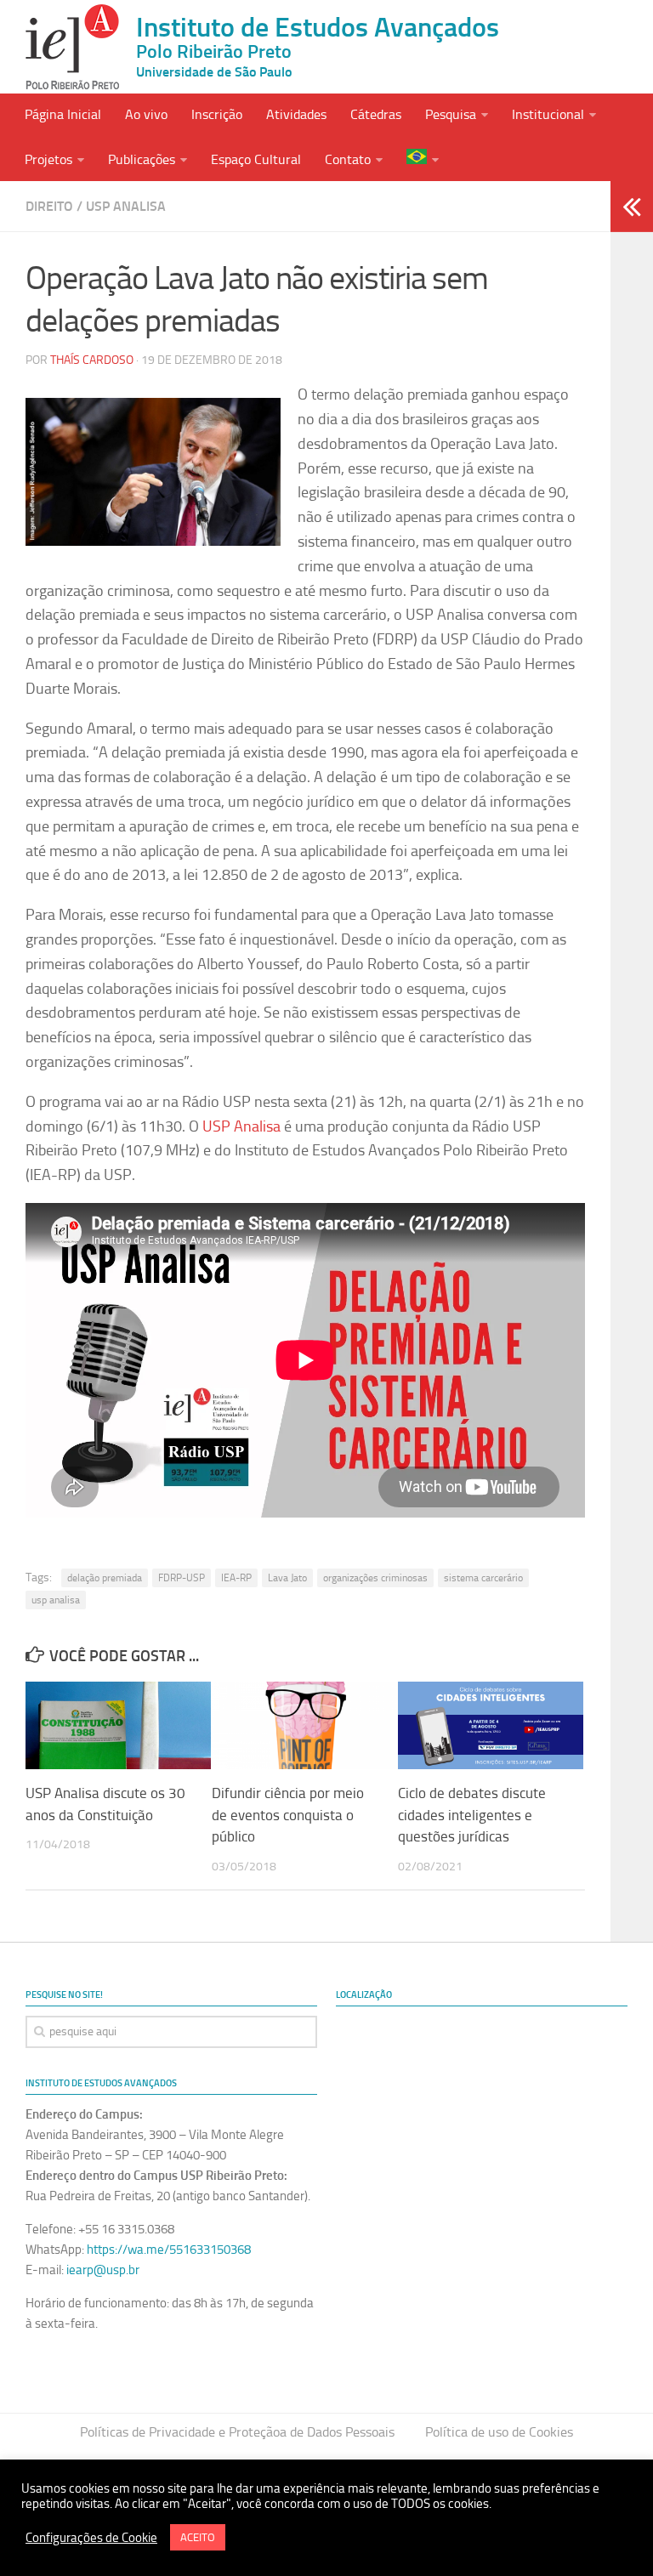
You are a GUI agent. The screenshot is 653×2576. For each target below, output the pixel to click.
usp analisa (56, 1600)
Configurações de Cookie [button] (91, 2538)
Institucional (548, 114)
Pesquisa (451, 114)
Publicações (142, 159)
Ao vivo (146, 114)
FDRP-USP (182, 1578)
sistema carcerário (483, 1578)
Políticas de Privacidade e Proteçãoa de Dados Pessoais (237, 2432)
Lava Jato (287, 1578)
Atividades (296, 114)
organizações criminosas (375, 1578)
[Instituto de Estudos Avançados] (72, 47)
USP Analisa (126, 206)
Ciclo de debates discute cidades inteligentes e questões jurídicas (472, 1815)
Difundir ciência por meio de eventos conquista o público (288, 1815)
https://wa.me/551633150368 (169, 2250)
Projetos (48, 159)
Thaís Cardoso (92, 360)
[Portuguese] (423, 159)
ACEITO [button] (198, 2537)
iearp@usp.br (103, 2270)
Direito (49, 206)
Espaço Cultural (256, 159)
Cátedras (376, 114)
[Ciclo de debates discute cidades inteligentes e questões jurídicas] (491, 1725)
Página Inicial (63, 114)
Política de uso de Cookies (499, 2432)
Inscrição (217, 114)
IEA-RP (236, 1578)
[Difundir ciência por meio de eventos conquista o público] (304, 1725)
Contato (348, 159)
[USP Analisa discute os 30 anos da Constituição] (118, 1725)
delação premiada (105, 1578)
